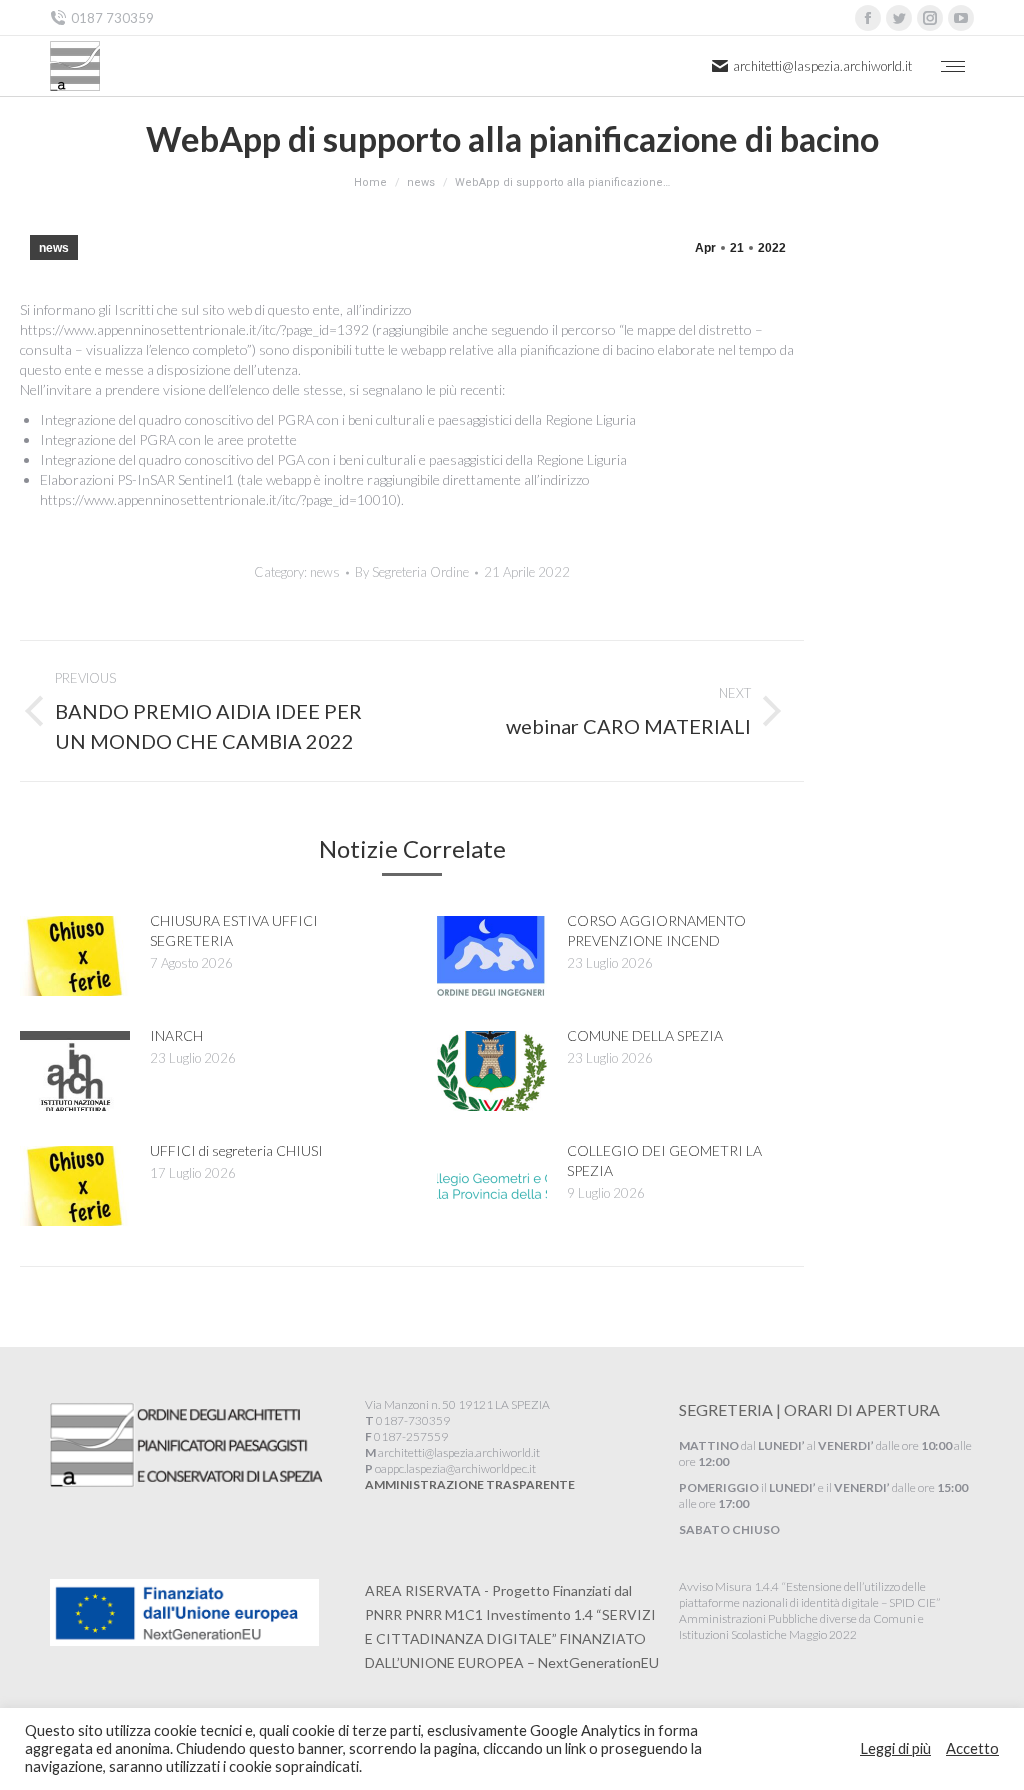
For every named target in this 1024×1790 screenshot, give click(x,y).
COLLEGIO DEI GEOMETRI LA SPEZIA (664, 1160)
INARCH (176, 1035)
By (412, 572)
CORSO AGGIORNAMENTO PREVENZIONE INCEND (656, 930)
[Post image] (75, 956)
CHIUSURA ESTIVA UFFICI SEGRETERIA (234, 930)
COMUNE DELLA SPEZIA (645, 1035)
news (54, 248)
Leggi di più (895, 1748)
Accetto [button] (972, 1748)
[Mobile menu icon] (953, 66)
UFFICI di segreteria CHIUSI (236, 1150)
